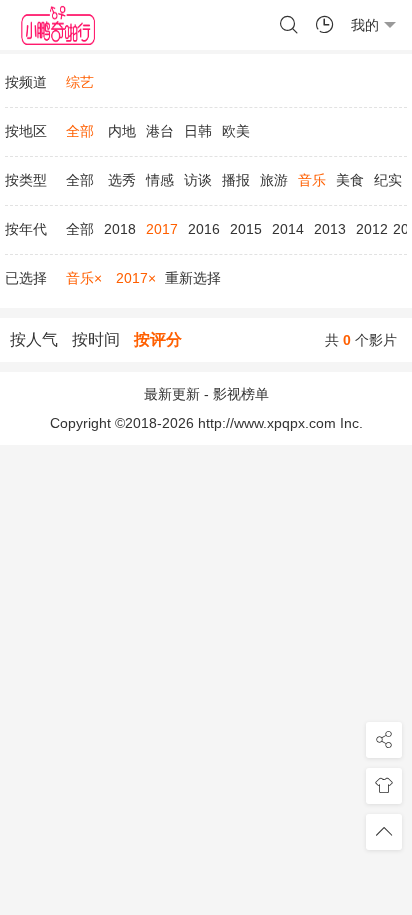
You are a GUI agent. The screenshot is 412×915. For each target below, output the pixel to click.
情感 (160, 180)
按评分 (158, 339)
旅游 (274, 180)
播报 (236, 180)
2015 (246, 229)
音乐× (84, 278)
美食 (350, 180)
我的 (365, 25)
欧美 (236, 131)
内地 (122, 131)
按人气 (34, 339)
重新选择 (193, 278)
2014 (288, 229)
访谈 (198, 180)
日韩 (198, 131)
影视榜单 (241, 394)
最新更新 (172, 394)
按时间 (96, 339)
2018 (120, 229)
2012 (372, 229)
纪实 (388, 180)
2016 (204, 229)
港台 (160, 131)
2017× (136, 278)
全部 (80, 180)
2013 (330, 229)
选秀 (122, 180)
